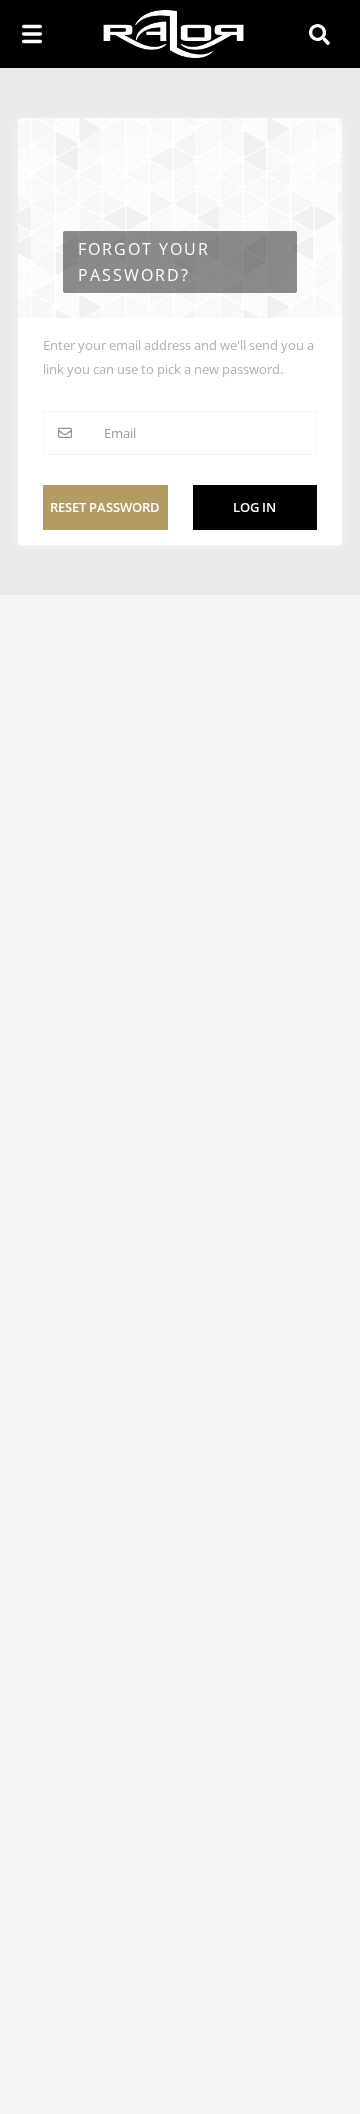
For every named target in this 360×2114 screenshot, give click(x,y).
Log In (254, 507)
